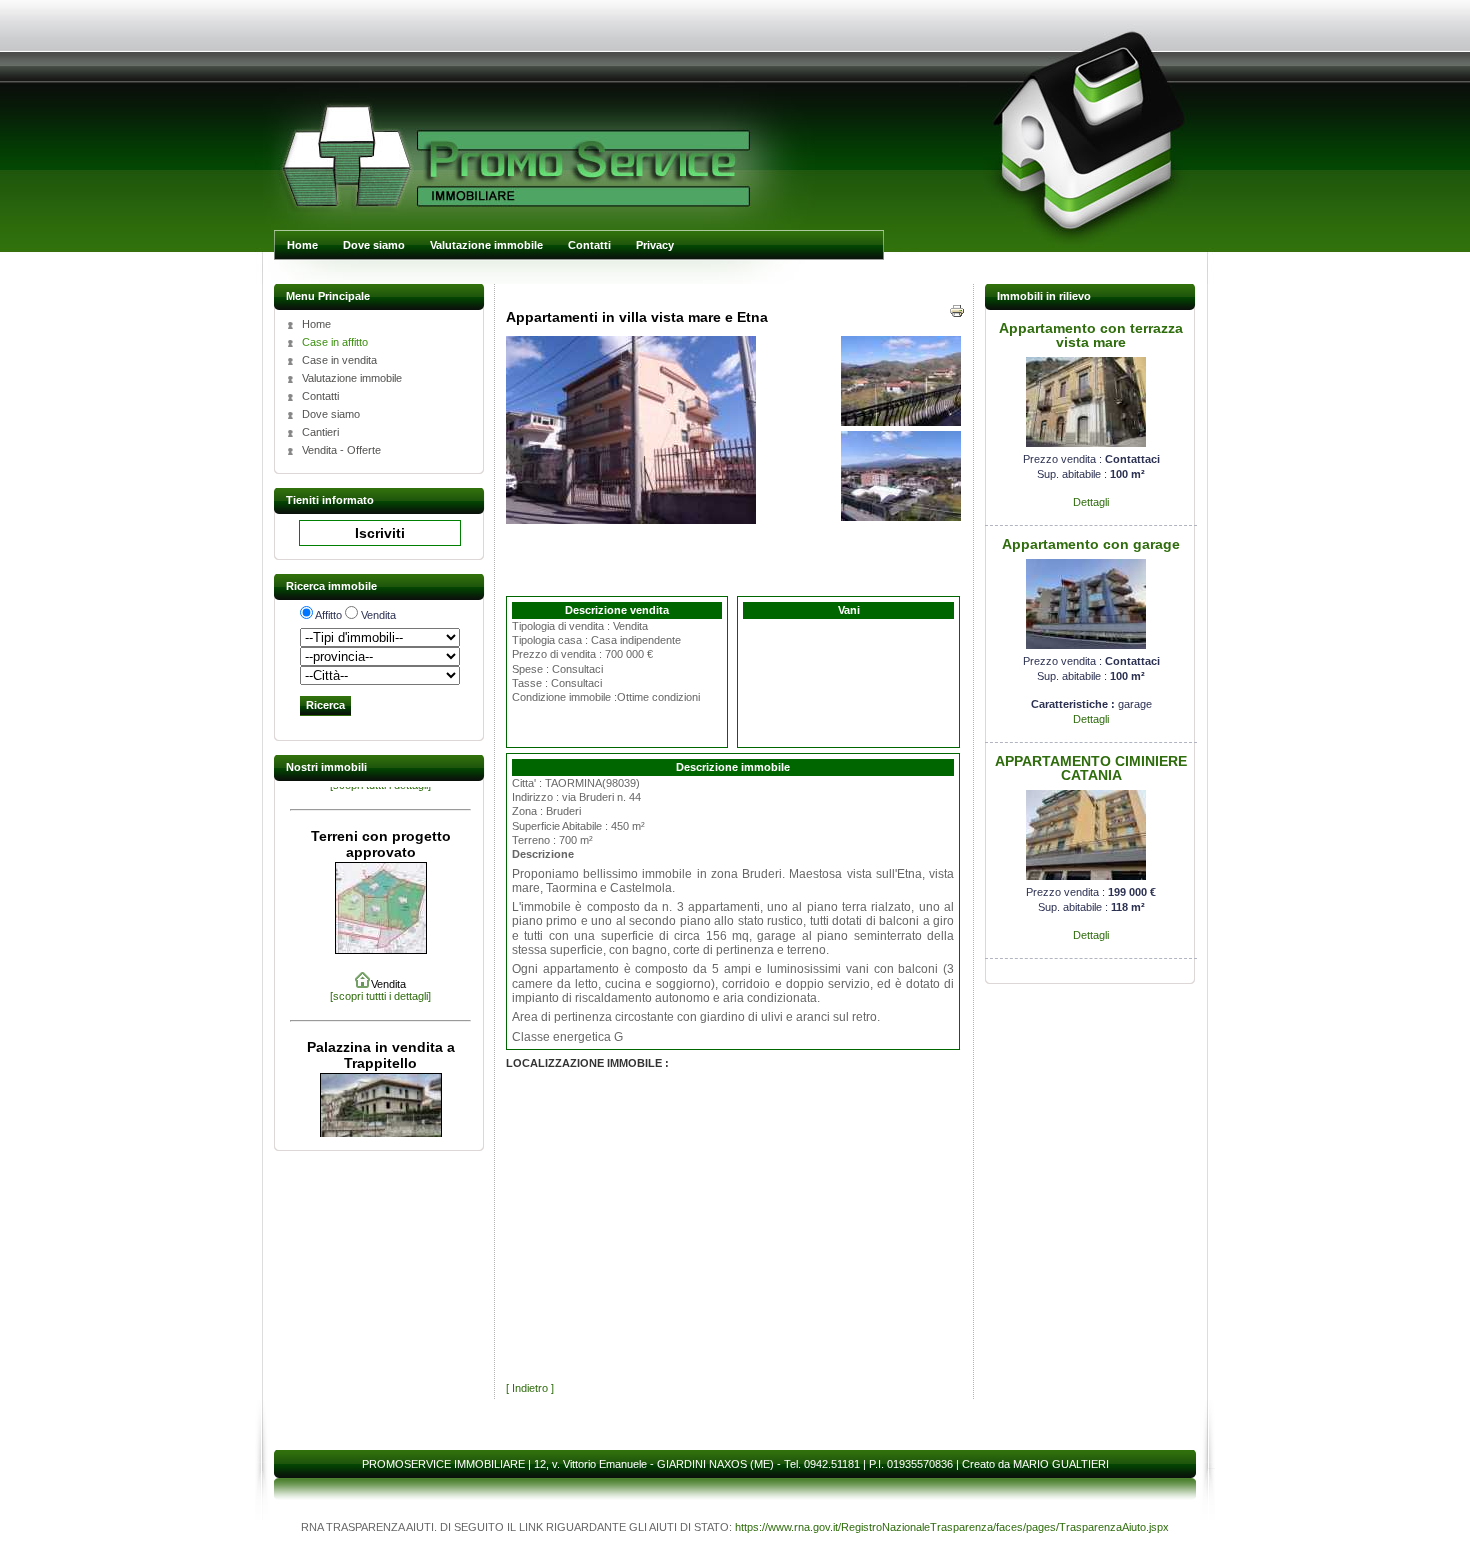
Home (302, 245)
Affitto (328, 615)
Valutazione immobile (486, 245)
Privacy (655, 245)
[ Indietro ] (530, 1388)
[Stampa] (957, 315)
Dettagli (1091, 502)
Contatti (589, 245)
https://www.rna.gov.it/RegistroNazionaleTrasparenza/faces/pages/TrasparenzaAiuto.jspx (952, 1527)
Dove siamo (374, 245)
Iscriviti (380, 533)
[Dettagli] (1086, 443)
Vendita (378, 615)
